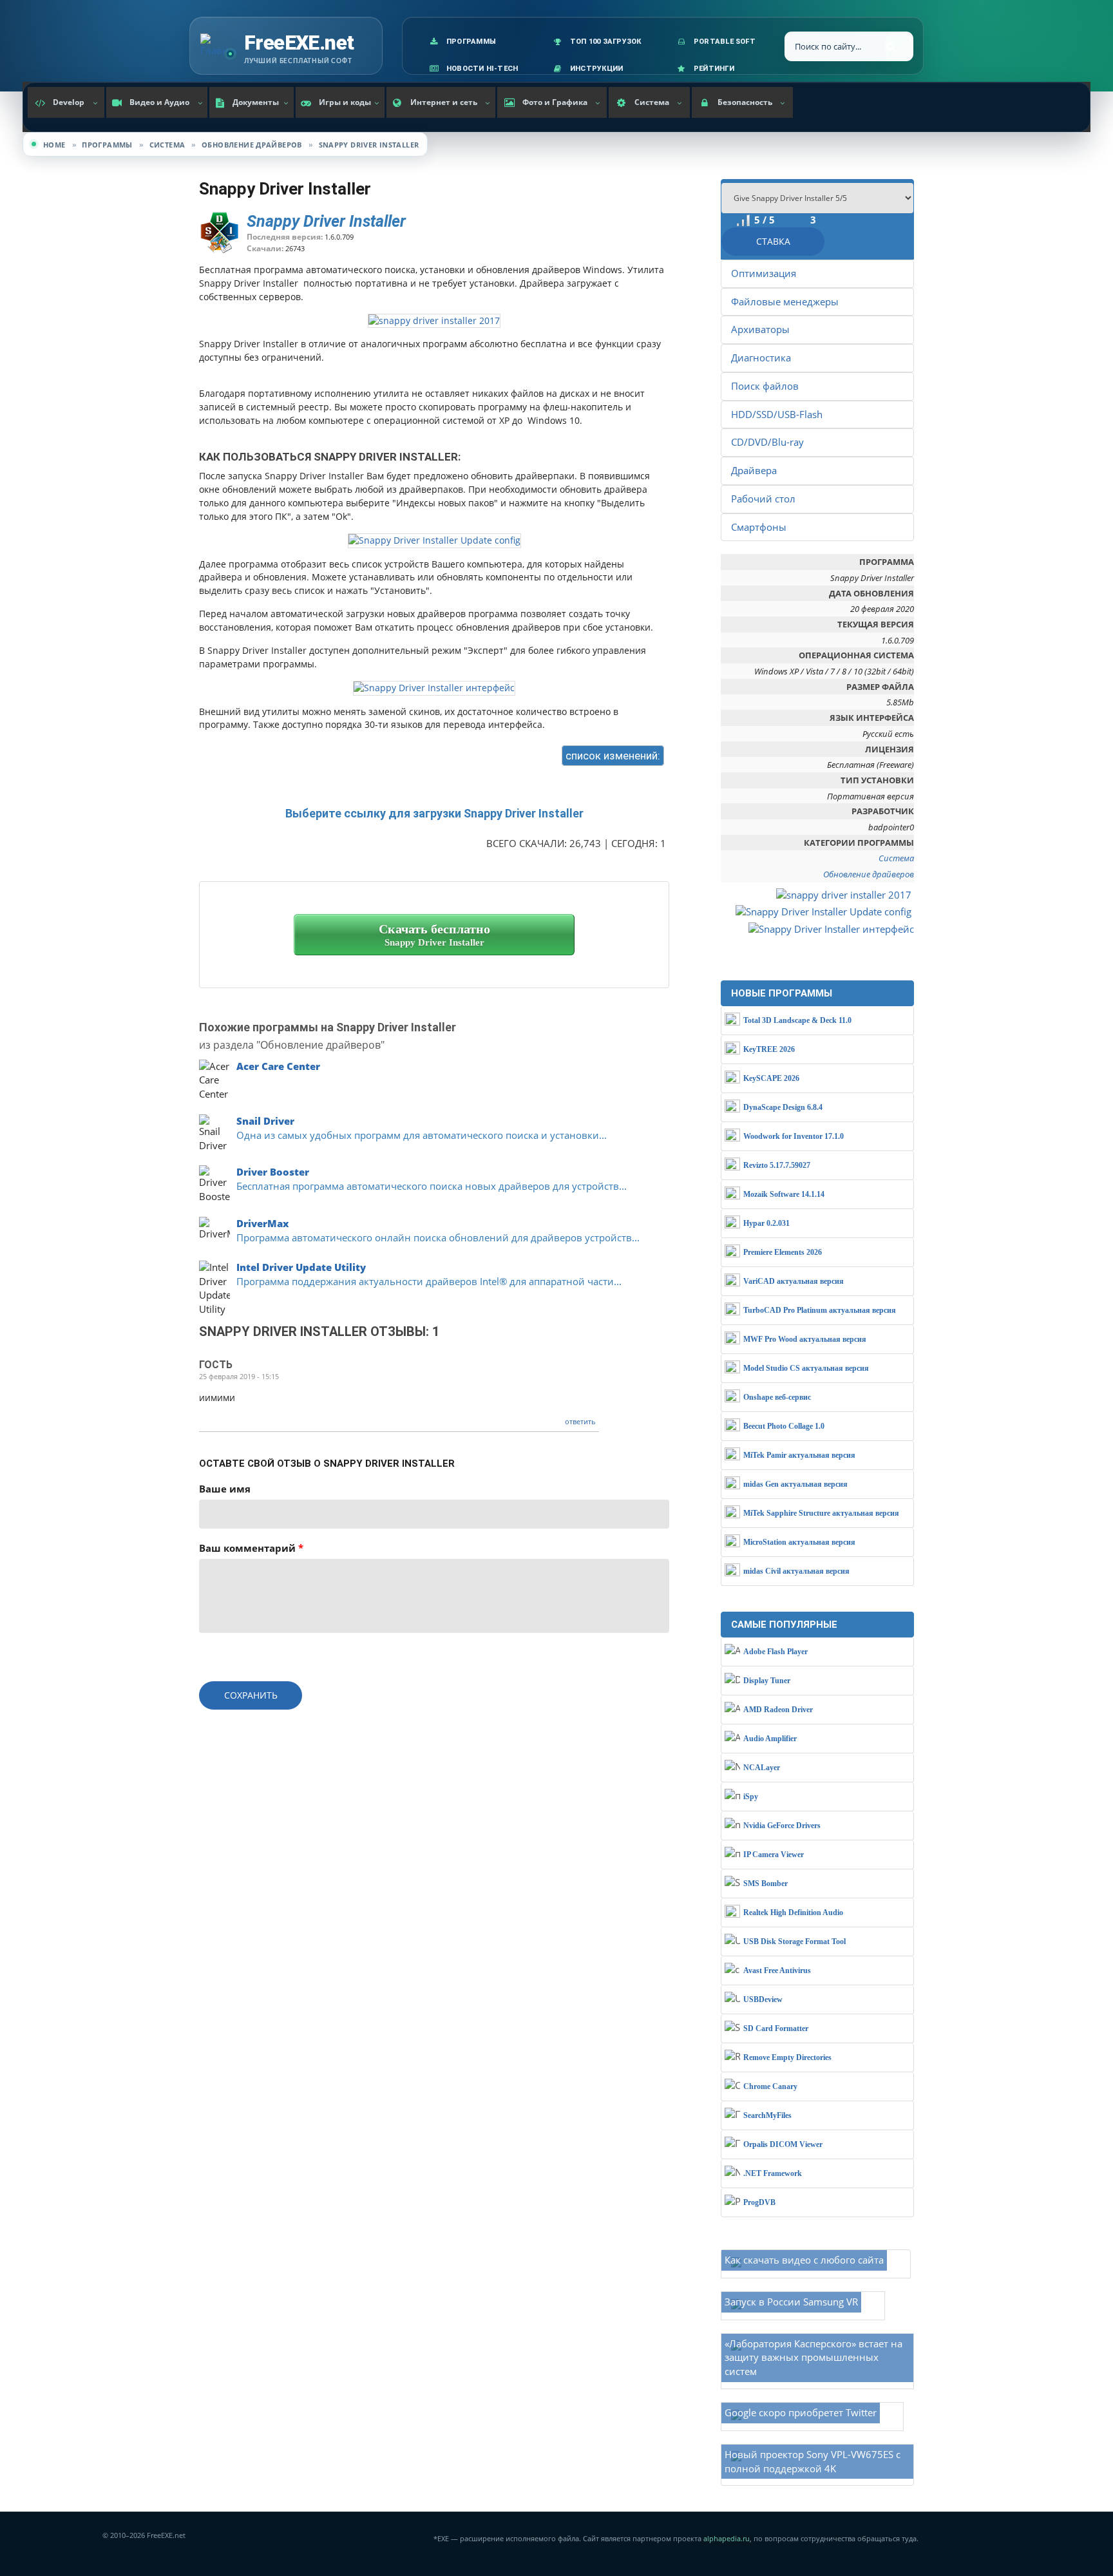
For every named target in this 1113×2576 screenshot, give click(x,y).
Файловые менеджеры (785, 301)
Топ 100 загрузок (606, 42)
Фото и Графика (555, 102)
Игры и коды (345, 102)
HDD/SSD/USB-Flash (777, 414)
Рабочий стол (763, 499)
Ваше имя (225, 1489)
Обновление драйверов (252, 145)
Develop (69, 102)
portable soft (725, 42)
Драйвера (754, 470)
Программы (471, 42)
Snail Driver (265, 1121)
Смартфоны (759, 527)
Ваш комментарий (251, 1548)
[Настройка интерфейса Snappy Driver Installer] (434, 687)
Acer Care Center (278, 1066)
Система (652, 102)
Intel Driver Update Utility (301, 1267)
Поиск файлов (765, 386)
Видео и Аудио (159, 102)
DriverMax (262, 1223)
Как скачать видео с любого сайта (804, 2260)
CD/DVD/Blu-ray (767, 442)
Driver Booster (273, 1172)
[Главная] (218, 46)
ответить (580, 1421)
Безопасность (745, 102)
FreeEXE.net (299, 43)
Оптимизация (764, 273)
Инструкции (596, 69)
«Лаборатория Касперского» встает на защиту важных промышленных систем (813, 2358)
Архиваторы (760, 329)
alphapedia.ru (727, 2539)
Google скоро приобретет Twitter (801, 2412)
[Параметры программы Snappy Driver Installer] (434, 539)
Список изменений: (613, 756)
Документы (256, 102)
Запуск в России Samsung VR (791, 2302)
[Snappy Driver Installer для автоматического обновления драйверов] (434, 320)
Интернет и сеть (444, 102)
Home (54, 145)
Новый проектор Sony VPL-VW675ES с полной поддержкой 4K (813, 2461)
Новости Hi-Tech (482, 69)
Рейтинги (714, 69)
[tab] (603, 755)
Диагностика (761, 358)
